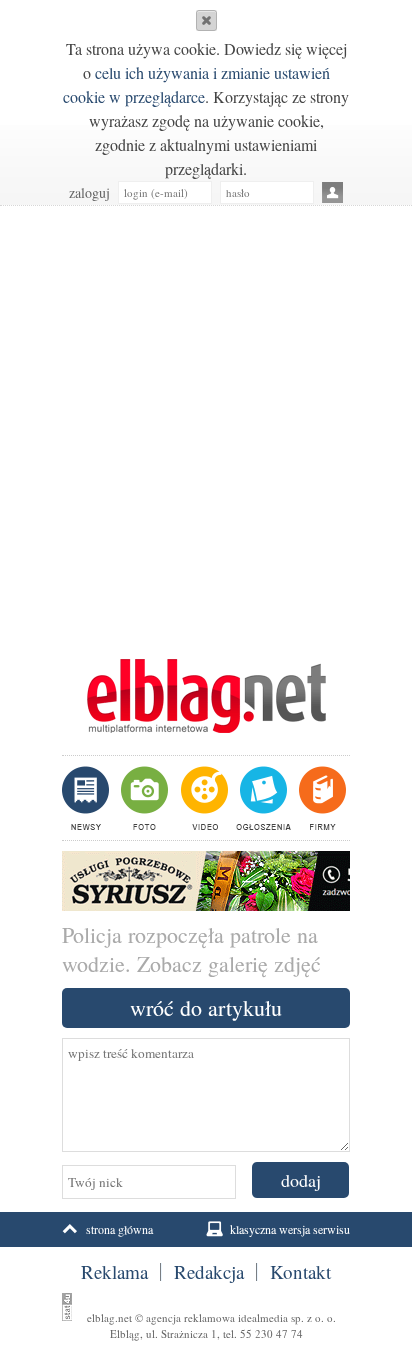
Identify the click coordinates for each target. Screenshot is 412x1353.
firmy (320, 798)
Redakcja (209, 1272)
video (202, 798)
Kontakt (300, 1272)
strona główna (119, 1229)
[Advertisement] (206, 422)
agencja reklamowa (190, 1317)
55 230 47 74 (271, 1333)
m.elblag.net (206, 696)
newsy (88, 798)
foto (143, 798)
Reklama (114, 1272)
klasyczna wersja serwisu (290, 1229)
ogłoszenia (261, 798)
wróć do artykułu (206, 1007)
